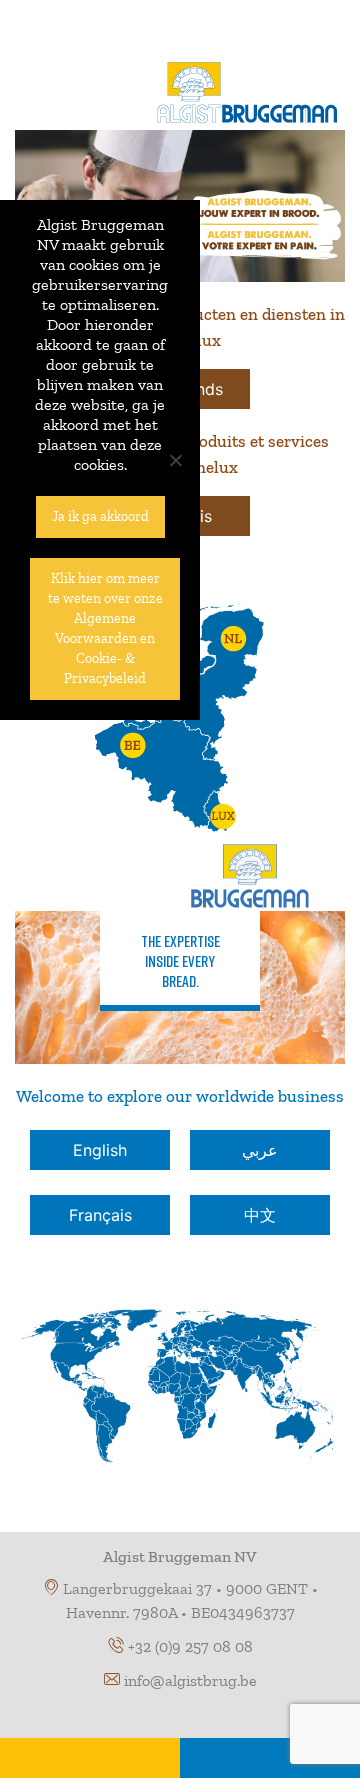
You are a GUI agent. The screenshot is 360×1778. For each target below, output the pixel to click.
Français (100, 1215)
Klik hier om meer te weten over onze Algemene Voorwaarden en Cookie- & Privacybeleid (105, 628)
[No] (175, 460)
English (100, 1150)
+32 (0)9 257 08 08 (190, 1646)
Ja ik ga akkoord (100, 516)
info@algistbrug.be (190, 1680)
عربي (260, 1150)
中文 (260, 1215)
